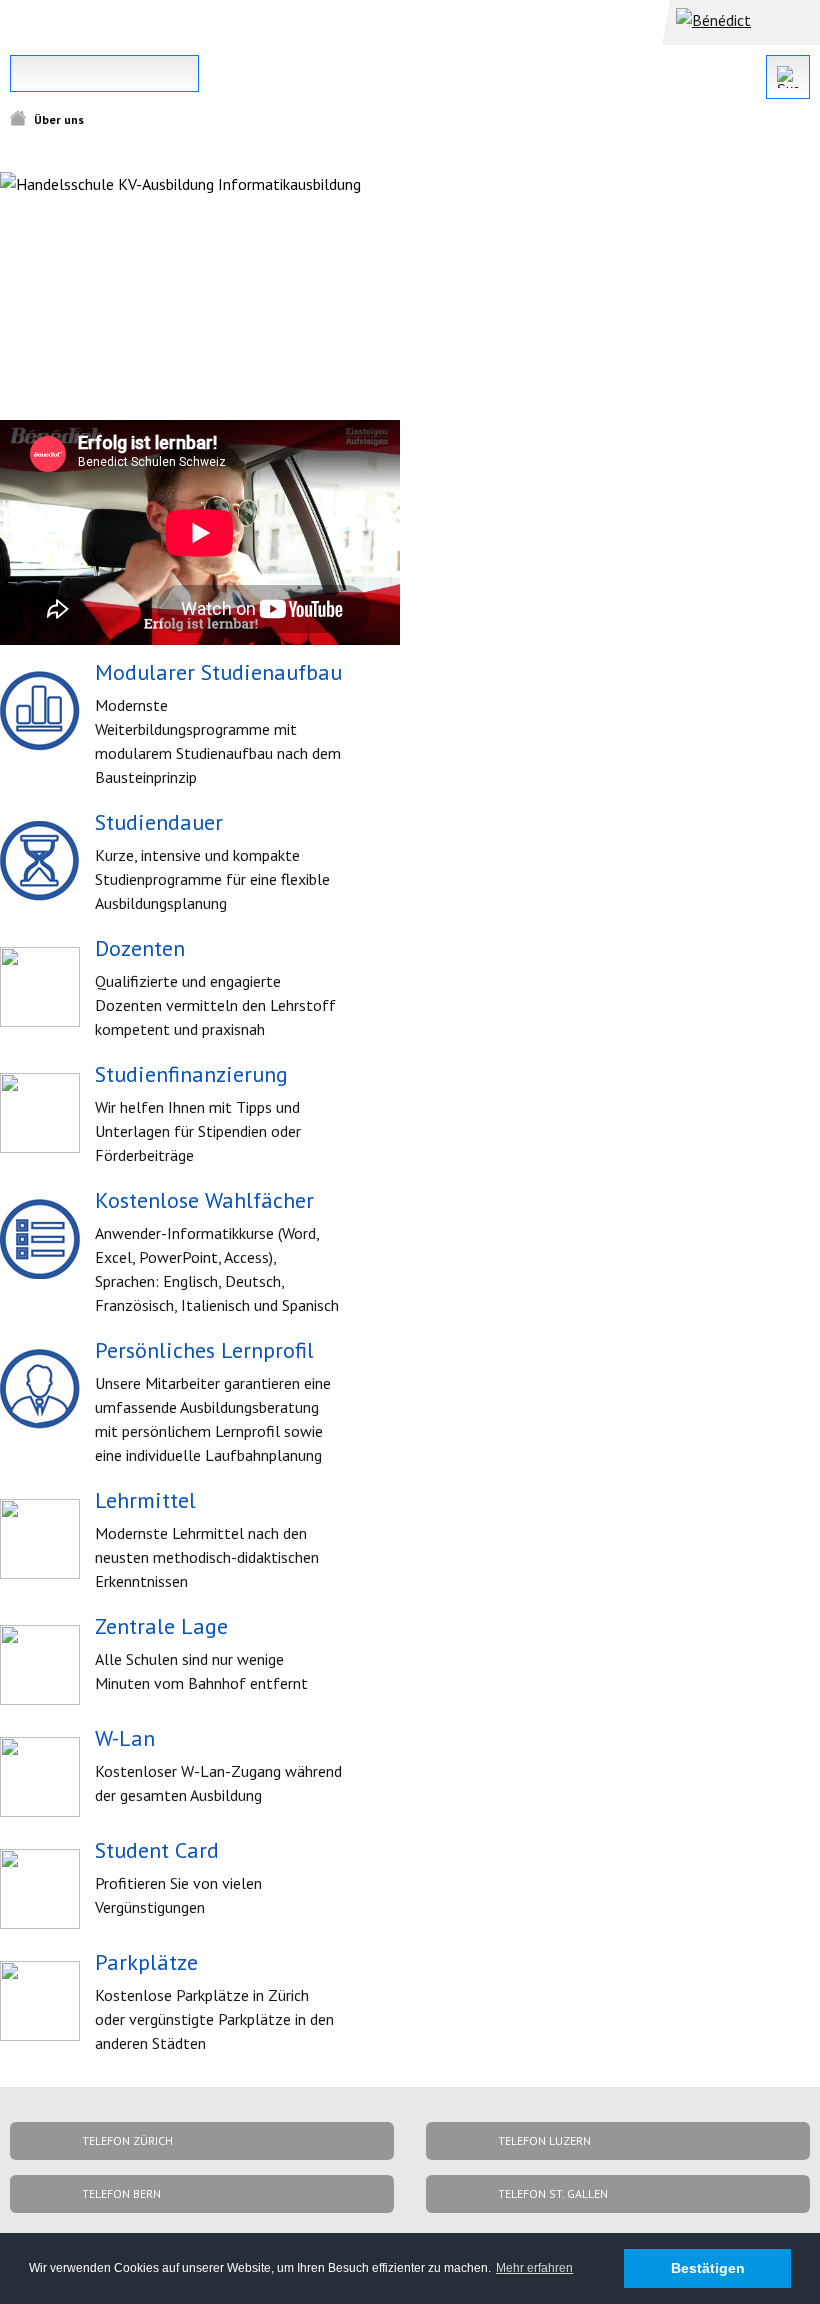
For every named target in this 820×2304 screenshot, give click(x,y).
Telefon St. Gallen (553, 2193)
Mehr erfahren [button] (534, 2268)
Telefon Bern (121, 2193)
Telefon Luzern (544, 2140)
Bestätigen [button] (708, 2268)
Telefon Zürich (127, 2140)
